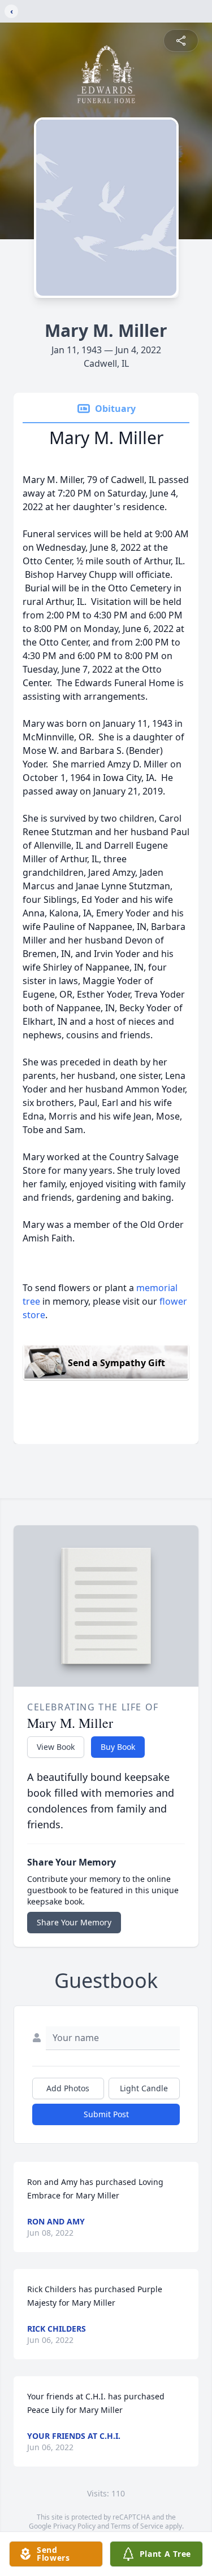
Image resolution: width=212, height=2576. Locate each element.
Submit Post (106, 2114)
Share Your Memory (74, 1922)
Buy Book (118, 1747)
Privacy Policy (74, 2526)
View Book (56, 1747)
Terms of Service (137, 2526)
